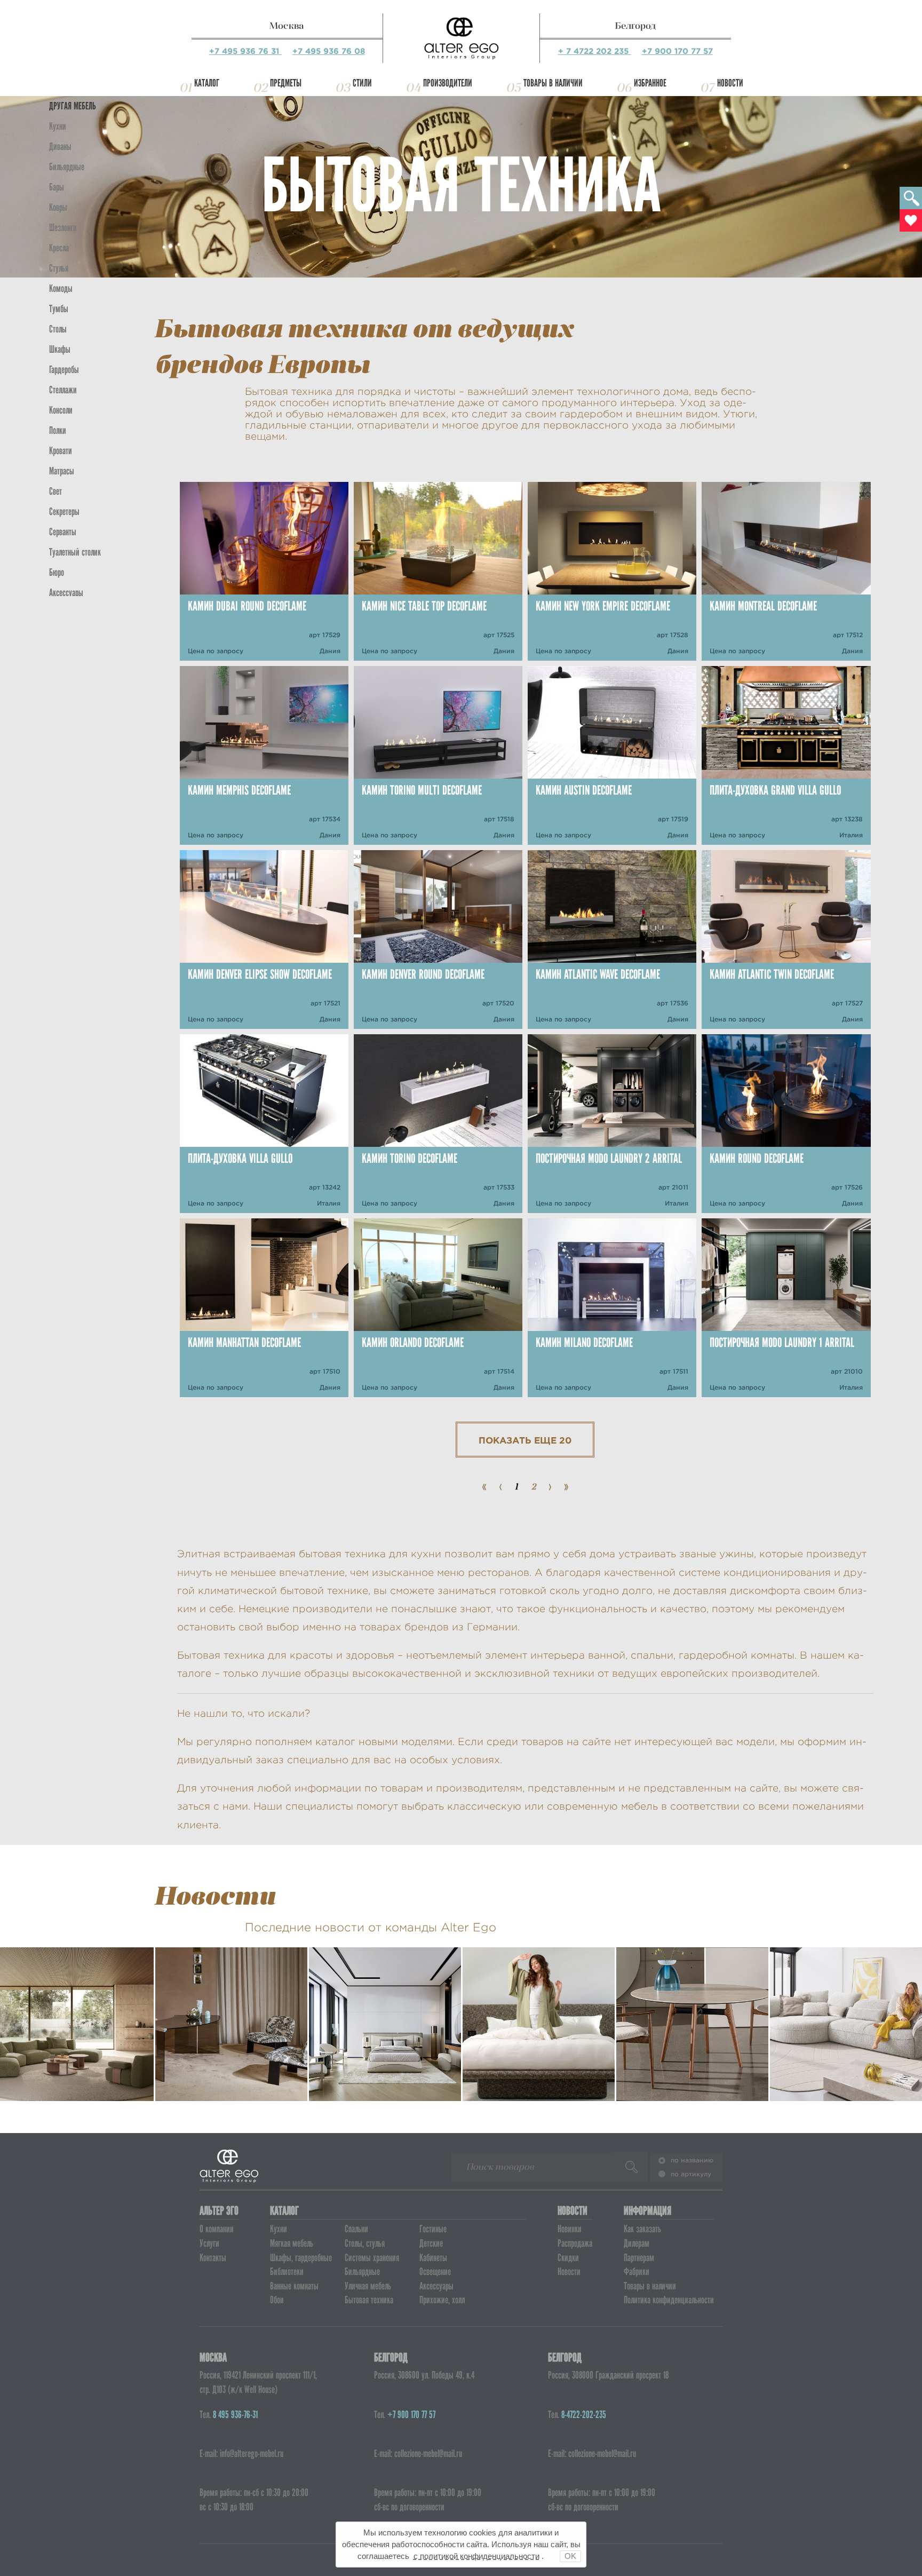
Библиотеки (287, 2272)
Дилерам (637, 2243)
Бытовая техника (369, 2300)
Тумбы (59, 309)
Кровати (61, 451)
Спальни (356, 2229)
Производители (448, 83)
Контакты (213, 2258)
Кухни (58, 126)
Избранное (650, 83)
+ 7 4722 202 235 (595, 51)
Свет (55, 491)
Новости (730, 83)
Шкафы (60, 349)
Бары (57, 187)
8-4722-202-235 (584, 2415)
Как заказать (642, 2229)
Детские (431, 2243)
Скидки (568, 2258)
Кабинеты (433, 2258)
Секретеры (64, 512)
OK (570, 2556)
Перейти (77, 2073)
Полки (58, 430)
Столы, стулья (365, 2243)
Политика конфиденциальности (669, 2300)
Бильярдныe (67, 167)
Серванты (63, 532)
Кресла (59, 248)
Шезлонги (63, 228)
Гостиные (433, 2229)
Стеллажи (63, 390)
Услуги (209, 2243)
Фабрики (637, 2272)
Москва (287, 26)
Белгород (635, 26)
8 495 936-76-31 (235, 2415)
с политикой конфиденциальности (476, 2556)
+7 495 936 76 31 (245, 51)
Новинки (570, 2229)
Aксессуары (66, 593)
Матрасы (62, 471)
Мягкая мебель (292, 2243)
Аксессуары (436, 2286)
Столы (58, 329)
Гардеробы (64, 370)
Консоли (61, 410)
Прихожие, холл (442, 2300)
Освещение (435, 2272)
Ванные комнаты (294, 2286)
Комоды (61, 288)
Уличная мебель (368, 2286)
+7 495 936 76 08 (329, 51)
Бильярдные (362, 2272)
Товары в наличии (553, 83)
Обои (277, 2300)
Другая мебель (73, 106)
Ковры (58, 207)
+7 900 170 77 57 (677, 51)
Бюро (57, 572)
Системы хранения (372, 2258)
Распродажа (575, 2243)
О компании (217, 2229)
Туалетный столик (75, 552)
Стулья (59, 268)
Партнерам (639, 2258)
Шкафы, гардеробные (301, 2258)
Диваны (60, 146)
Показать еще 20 (525, 1440)
